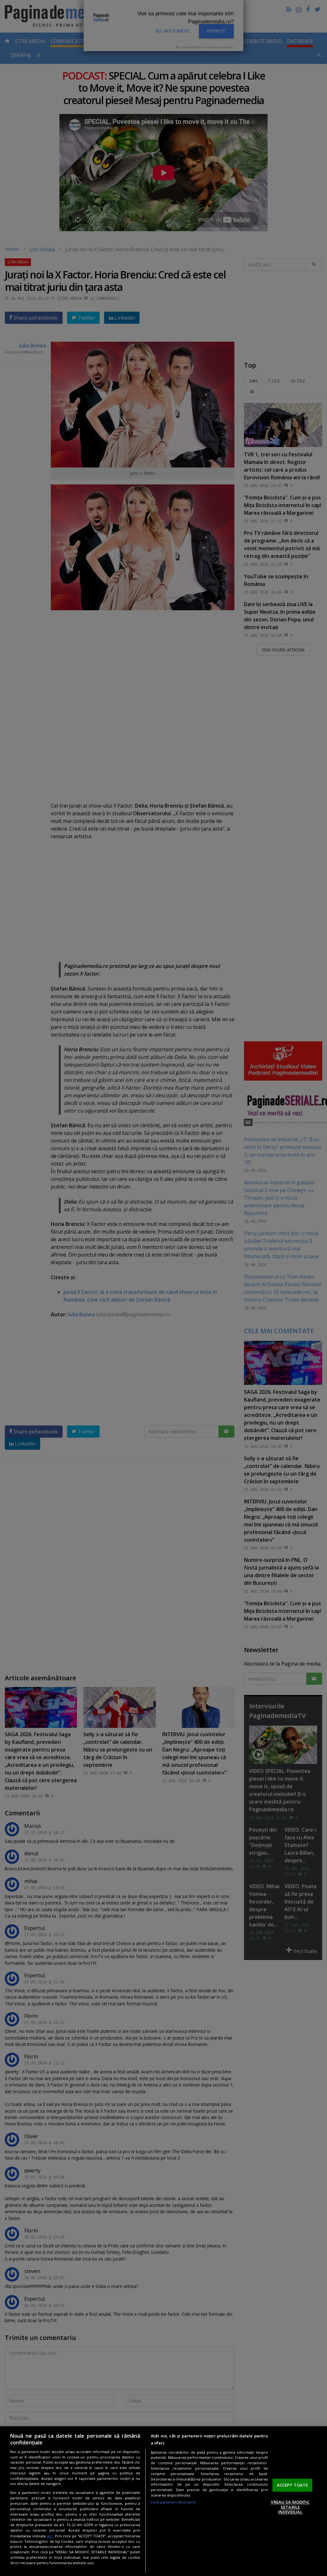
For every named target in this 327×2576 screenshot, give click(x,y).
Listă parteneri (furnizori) (173, 2502)
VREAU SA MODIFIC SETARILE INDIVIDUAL (290, 2507)
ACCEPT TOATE (293, 2485)
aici (50, 2536)
